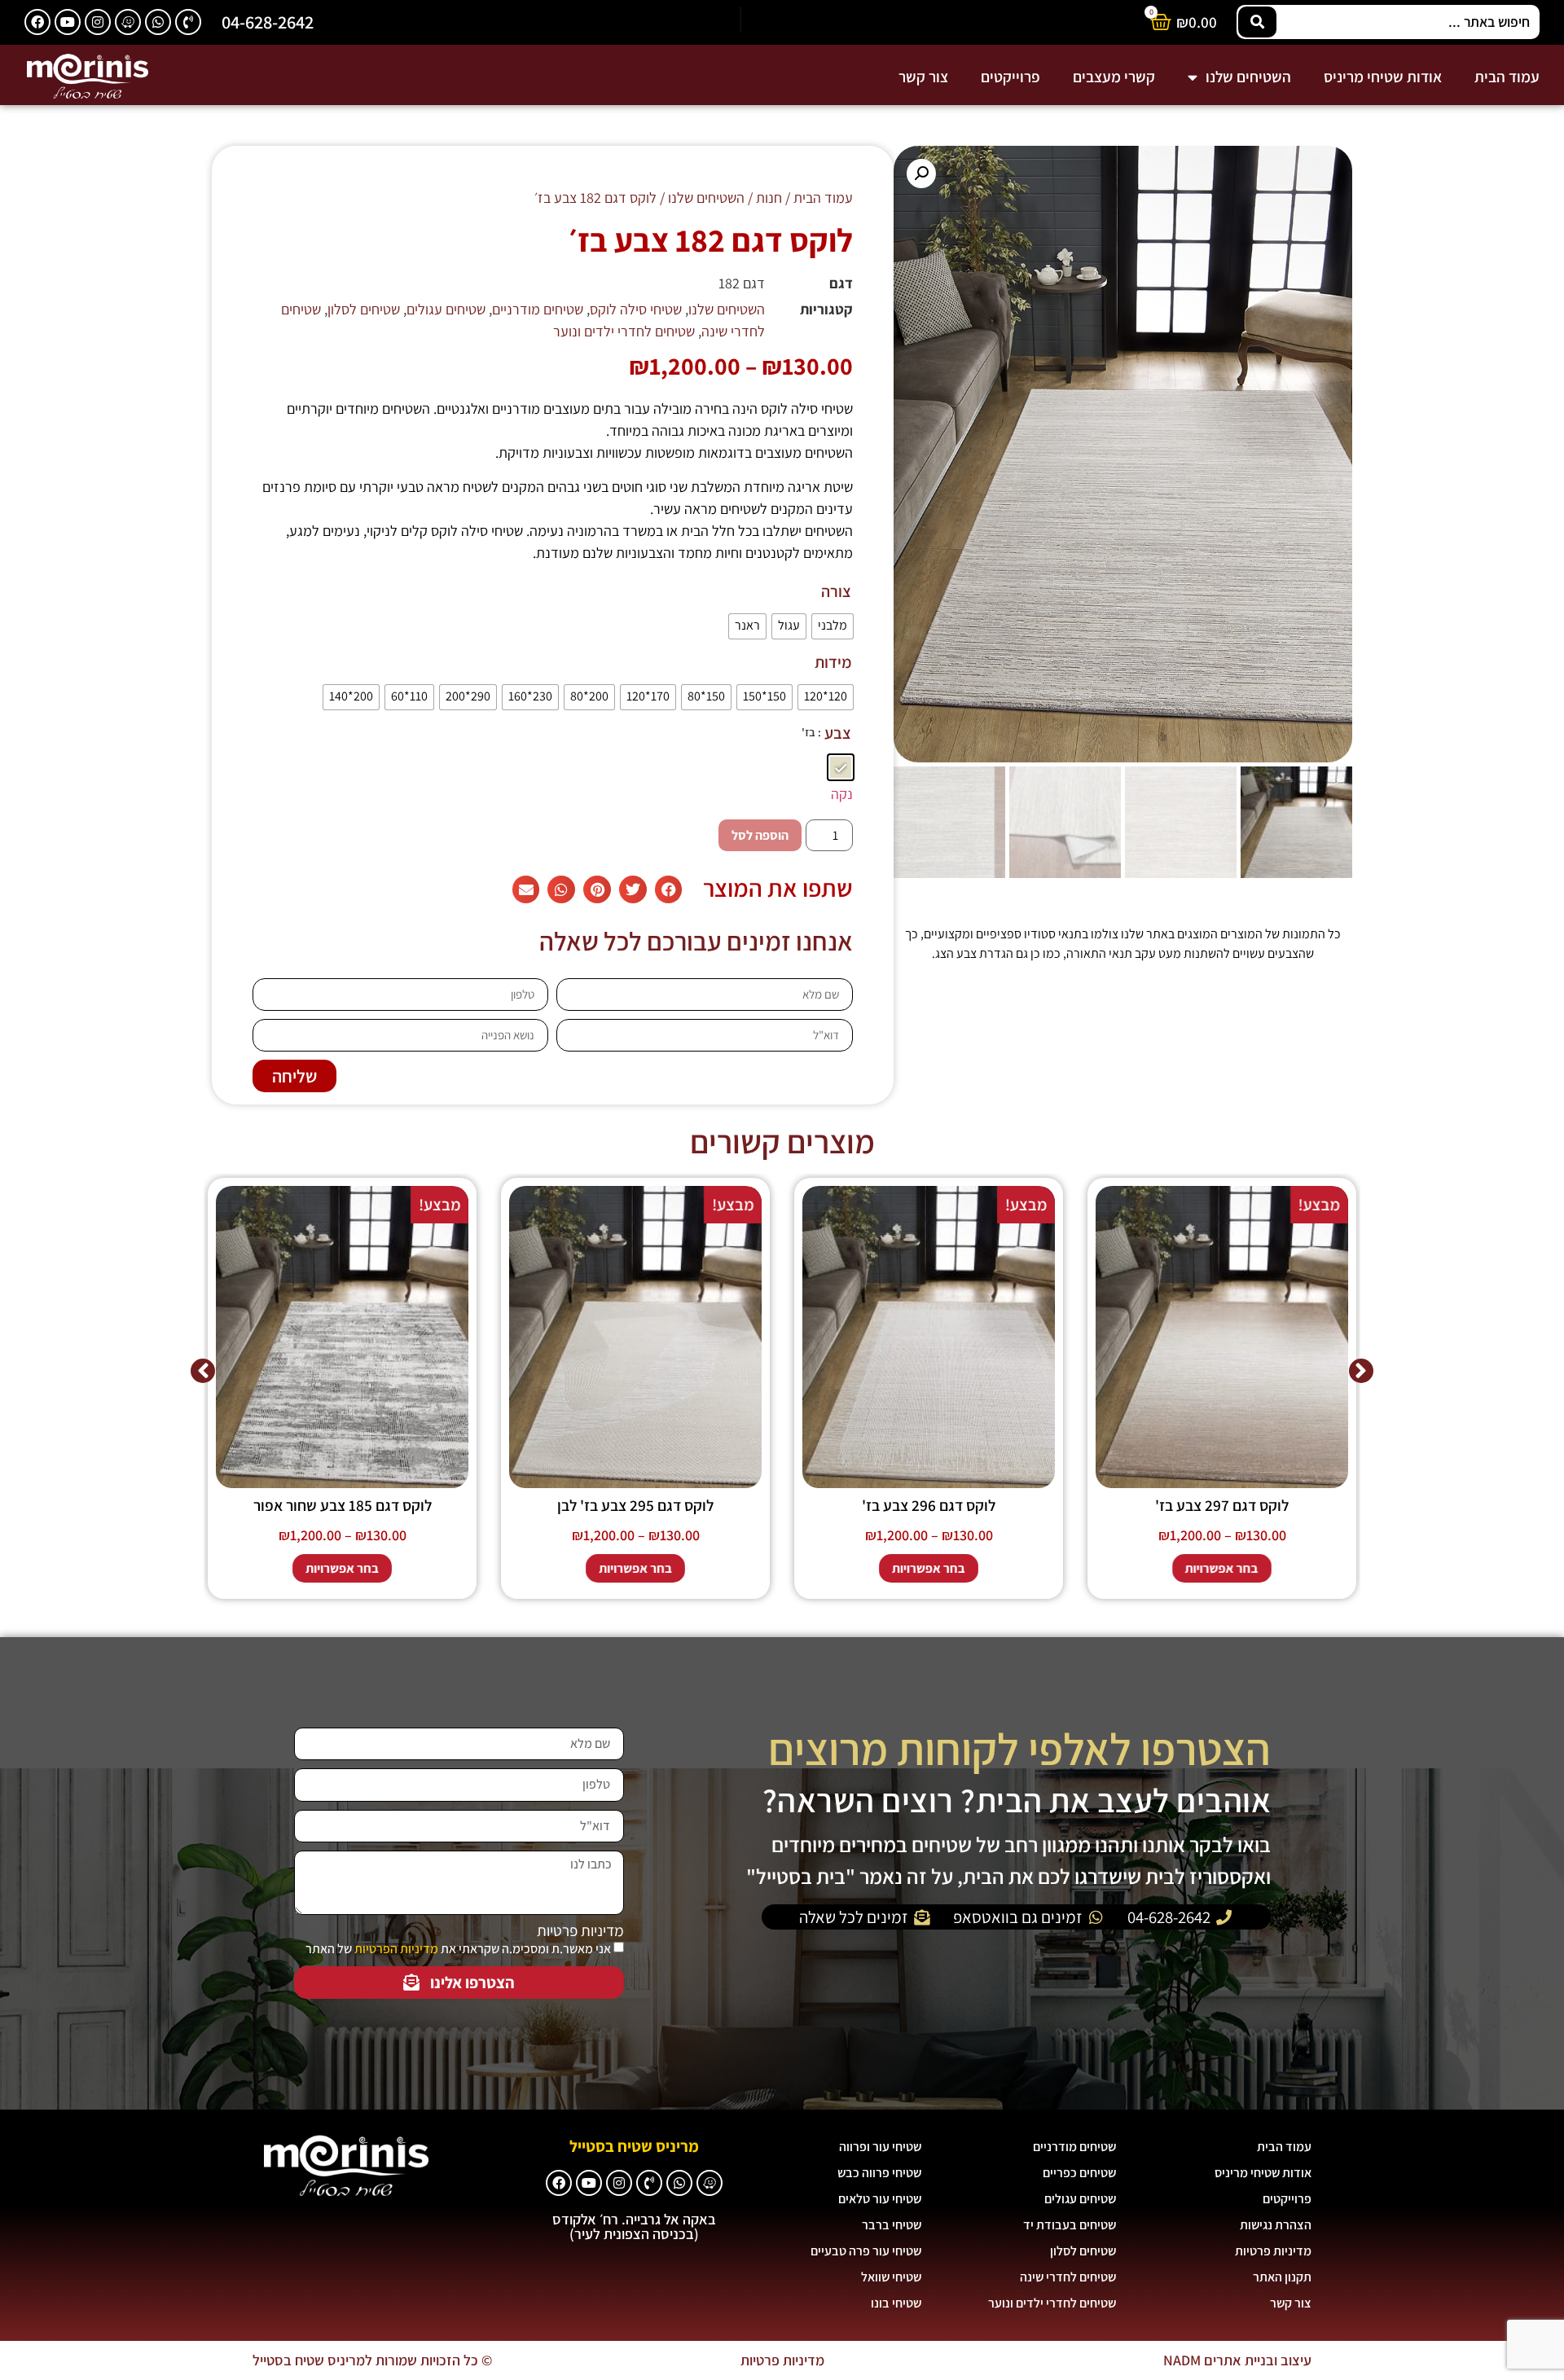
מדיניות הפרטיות (396, 1949)
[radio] (833, 626)
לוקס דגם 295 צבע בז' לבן (635, 1505)
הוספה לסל (760, 835)
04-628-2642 (268, 22)
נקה (842, 794)
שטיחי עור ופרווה (880, 2147)
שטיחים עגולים (446, 309)
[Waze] (128, 22)
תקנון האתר (1282, 2277)
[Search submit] (1257, 22)
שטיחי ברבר (892, 2225)
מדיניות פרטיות (580, 1931)
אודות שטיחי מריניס (1383, 77)
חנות (769, 198)
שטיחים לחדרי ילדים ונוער (624, 331)
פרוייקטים (1010, 77)
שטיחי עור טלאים (880, 2199)
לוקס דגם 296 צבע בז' (929, 1505)
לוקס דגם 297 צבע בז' (1222, 1505)
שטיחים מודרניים (538, 309)
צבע (838, 733)
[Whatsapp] (158, 22)
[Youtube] (68, 22)
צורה (836, 591)
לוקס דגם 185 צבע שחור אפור (343, 1505)
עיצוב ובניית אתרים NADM (1237, 2360)
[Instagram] (98, 22)
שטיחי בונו (896, 2303)
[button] (921, 173)
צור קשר (923, 77)
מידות (833, 662)
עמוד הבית (1507, 77)
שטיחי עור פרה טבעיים (866, 2251)
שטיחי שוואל (891, 2277)
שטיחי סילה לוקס (636, 309)
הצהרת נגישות (1276, 2225)
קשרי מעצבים (1114, 77)
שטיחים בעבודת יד (1070, 2225)
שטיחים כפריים (1079, 2173)
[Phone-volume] (188, 22)
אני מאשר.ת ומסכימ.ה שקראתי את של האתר (458, 1949)
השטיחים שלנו (1248, 77)
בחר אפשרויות (1222, 1568)
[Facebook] (37, 22)
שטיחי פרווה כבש (879, 2173)
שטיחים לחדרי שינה (1068, 2277)
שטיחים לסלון (364, 309)
